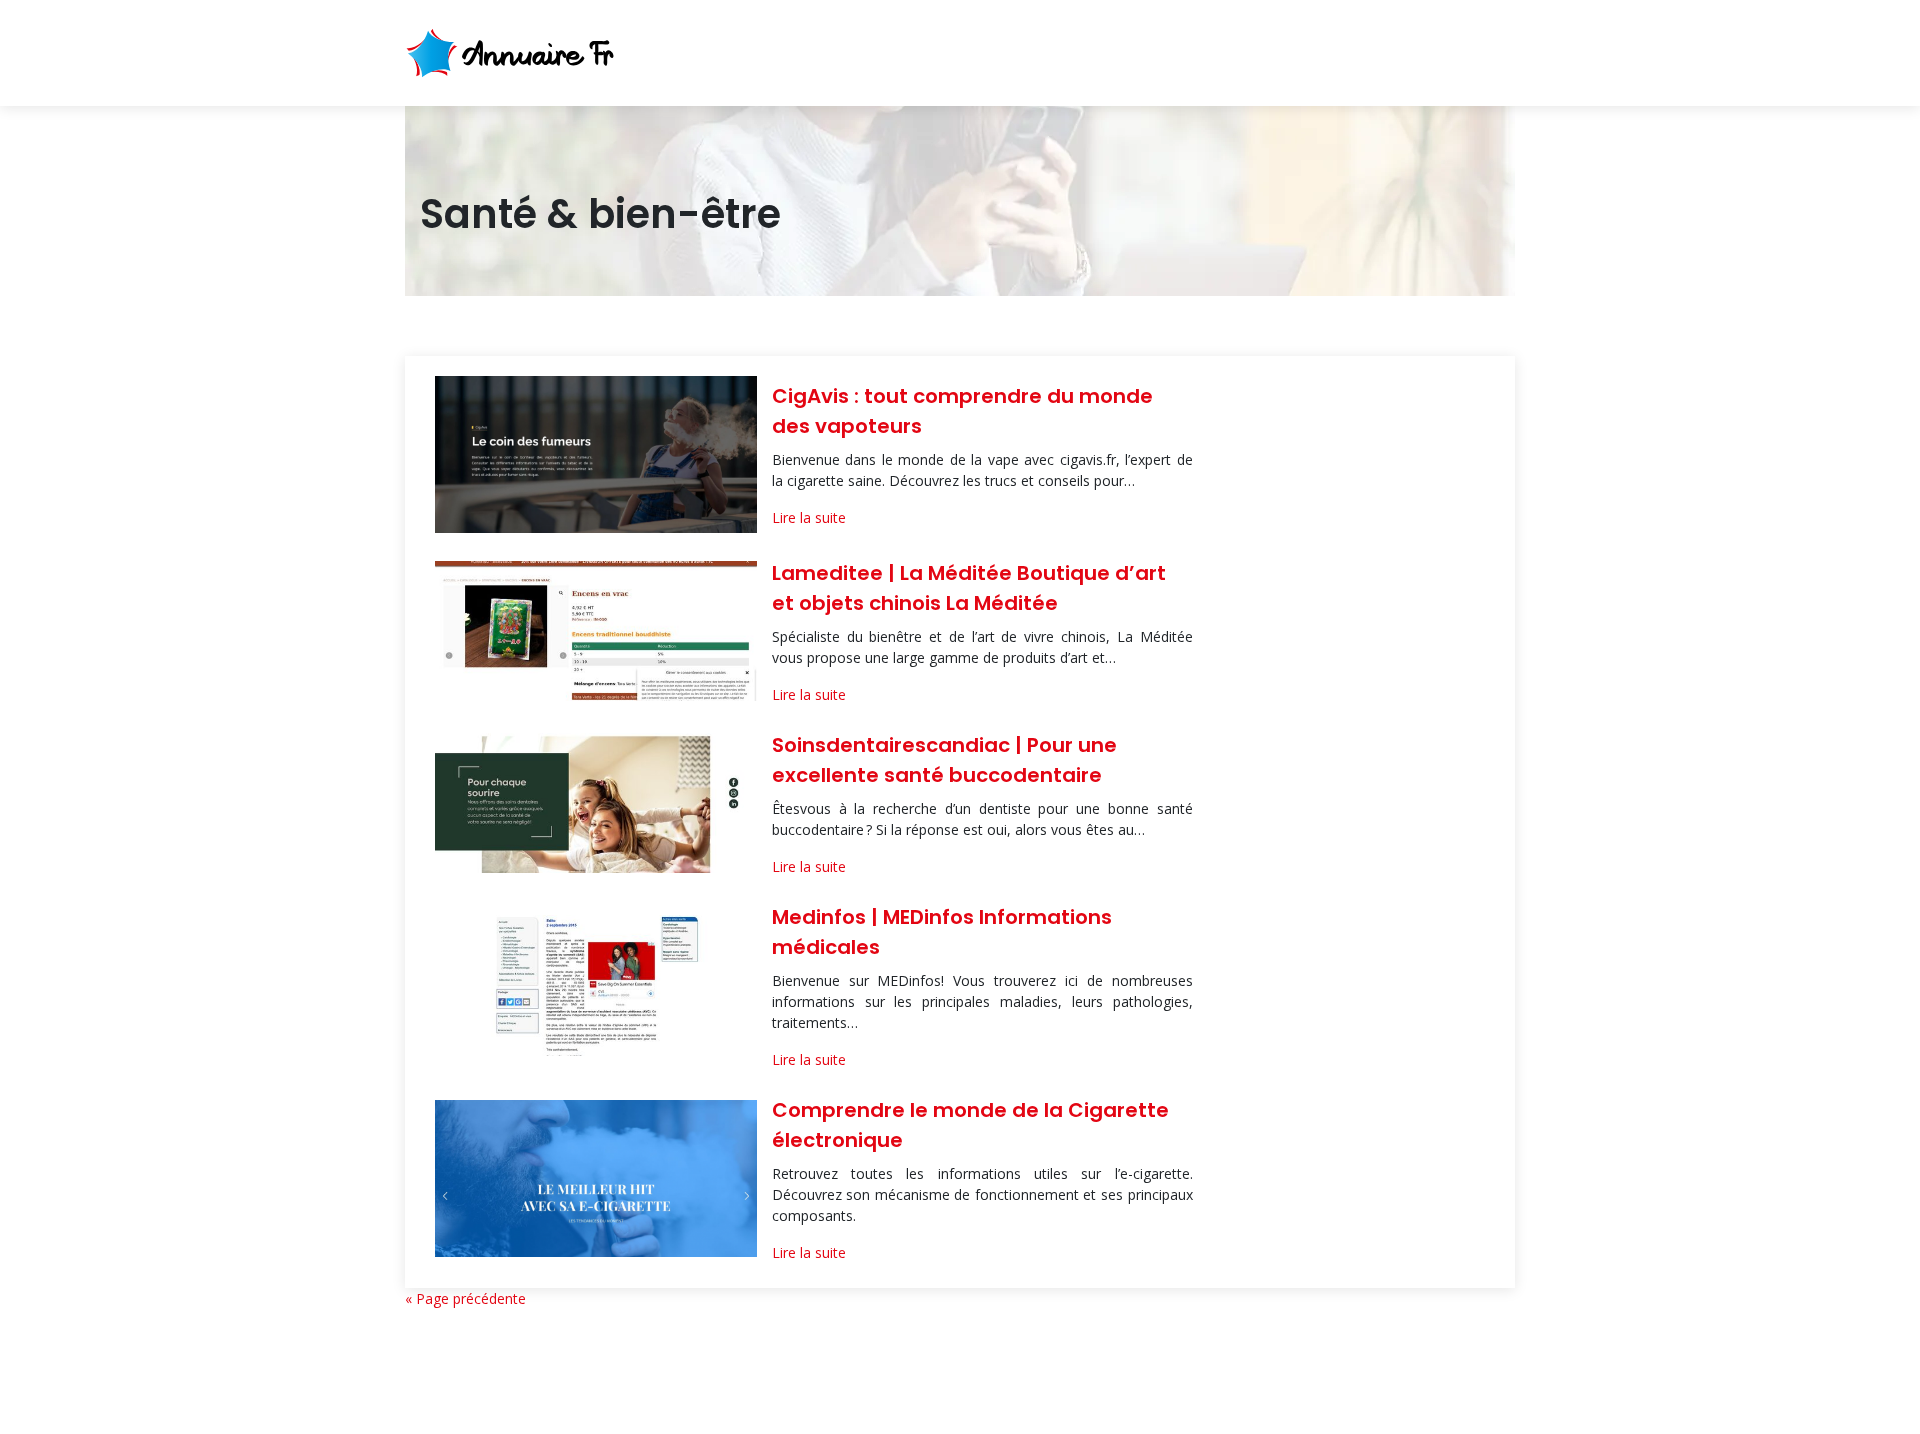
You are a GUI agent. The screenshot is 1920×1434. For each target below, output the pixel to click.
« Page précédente (465, 1298)
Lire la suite (809, 517)
